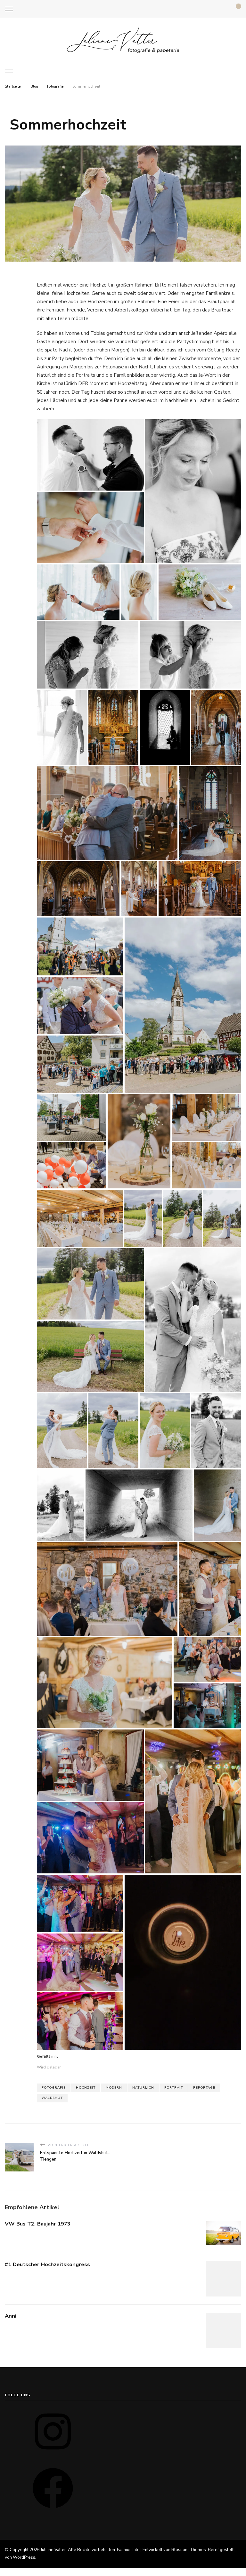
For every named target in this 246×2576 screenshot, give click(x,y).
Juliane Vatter (53, 2550)
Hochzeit (86, 2088)
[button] (90, 455)
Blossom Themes (189, 2550)
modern (114, 2088)
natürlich (143, 2088)
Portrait (174, 2088)
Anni (11, 2316)
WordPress (24, 2557)
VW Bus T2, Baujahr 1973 (38, 2224)
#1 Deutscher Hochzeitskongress (47, 2264)
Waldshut (52, 2098)
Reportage (204, 2088)
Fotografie (54, 2088)
